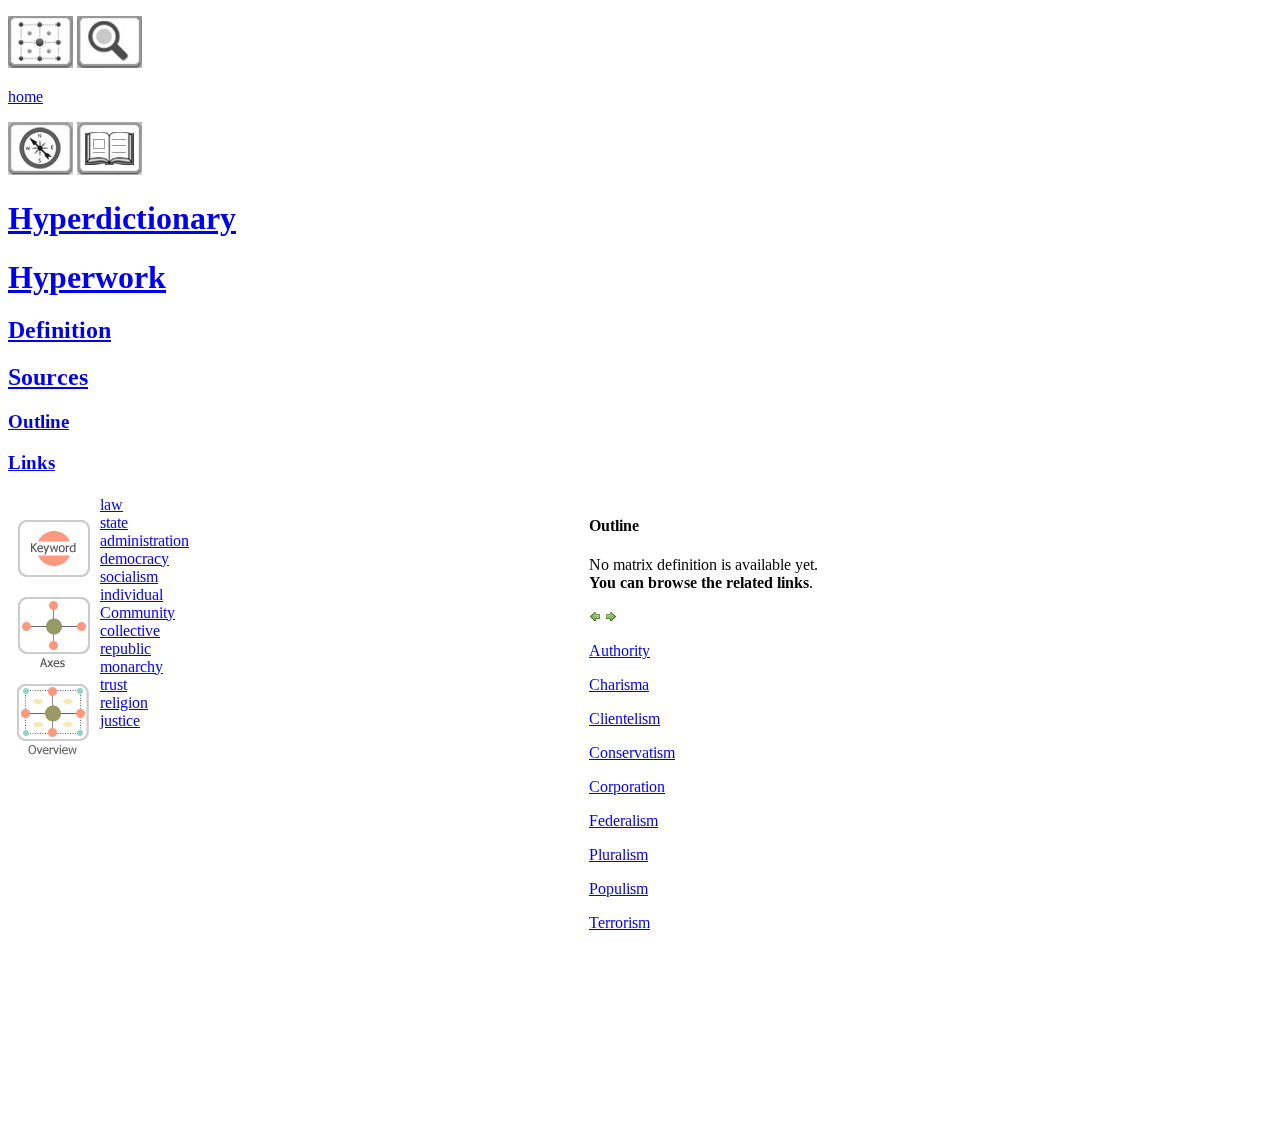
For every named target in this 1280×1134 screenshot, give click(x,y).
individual (131, 594)
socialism (129, 576)
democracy (134, 558)
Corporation (627, 786)
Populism (618, 888)
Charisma (619, 684)
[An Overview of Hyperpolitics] (109, 62)
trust (113, 684)
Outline (38, 421)
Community (137, 612)
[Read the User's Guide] (40, 169)
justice (120, 720)
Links (31, 462)
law (111, 504)
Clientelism (624, 718)
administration (144, 540)
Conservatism (632, 752)
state (114, 522)
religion (124, 702)
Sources (48, 377)
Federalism (623, 820)
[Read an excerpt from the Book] (109, 169)
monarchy (131, 666)
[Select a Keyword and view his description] (54, 575)
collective (130, 630)
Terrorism (619, 922)
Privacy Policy (88, 969)
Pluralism (618, 854)
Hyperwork (87, 277)
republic (125, 648)
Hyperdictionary (122, 218)
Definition (59, 330)
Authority (619, 650)
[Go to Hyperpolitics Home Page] (40, 62)
